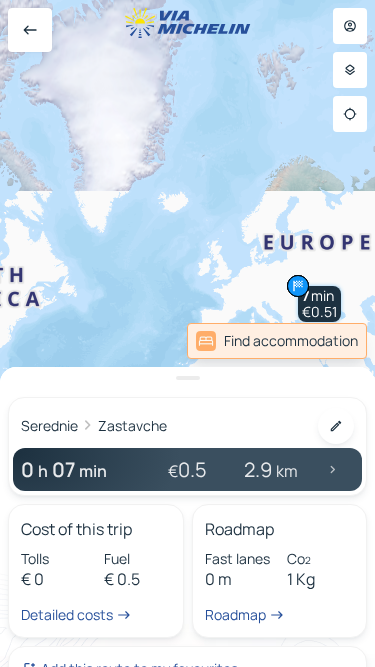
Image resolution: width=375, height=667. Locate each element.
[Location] (350, 114)
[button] (319, 304)
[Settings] (350, 70)
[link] (277, 341)
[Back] (30, 30)
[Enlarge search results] (187, 378)
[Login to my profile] (350, 26)
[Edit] (336, 426)
